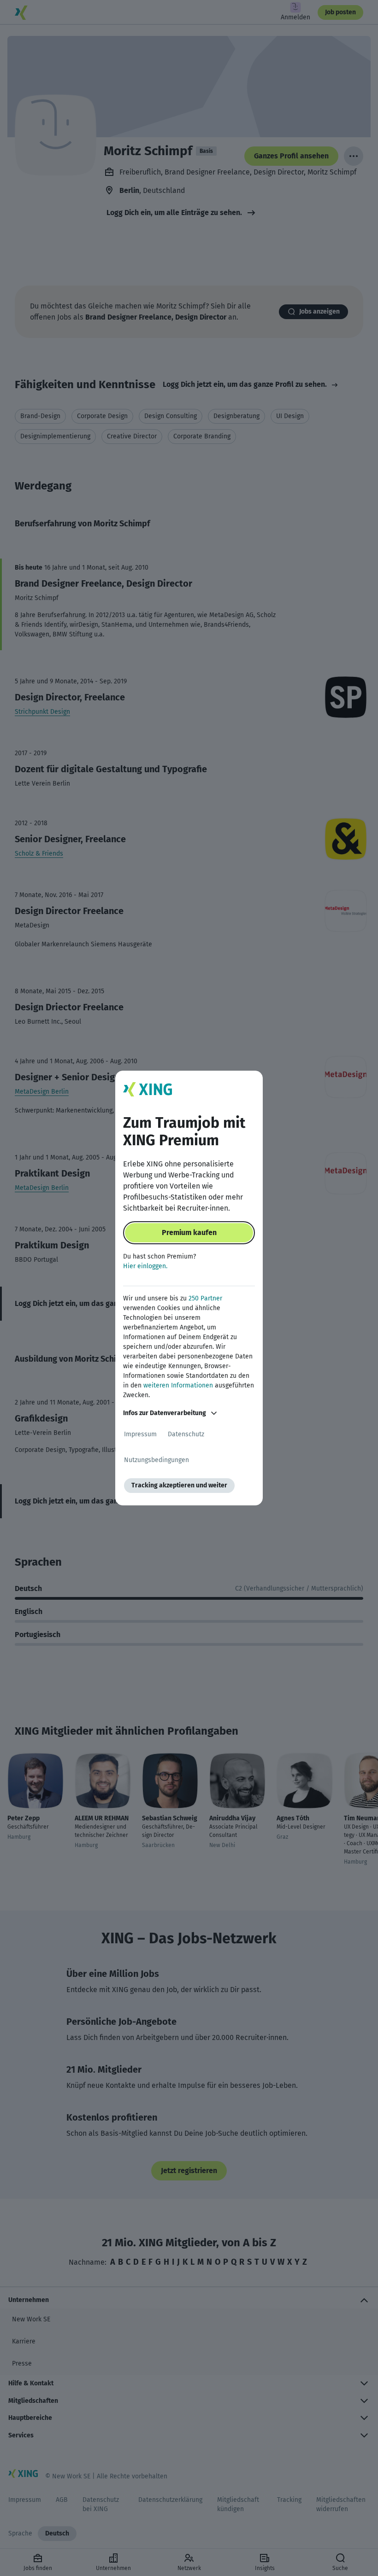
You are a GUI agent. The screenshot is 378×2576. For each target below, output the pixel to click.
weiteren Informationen (178, 1385)
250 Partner (205, 1298)
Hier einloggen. (145, 1266)
